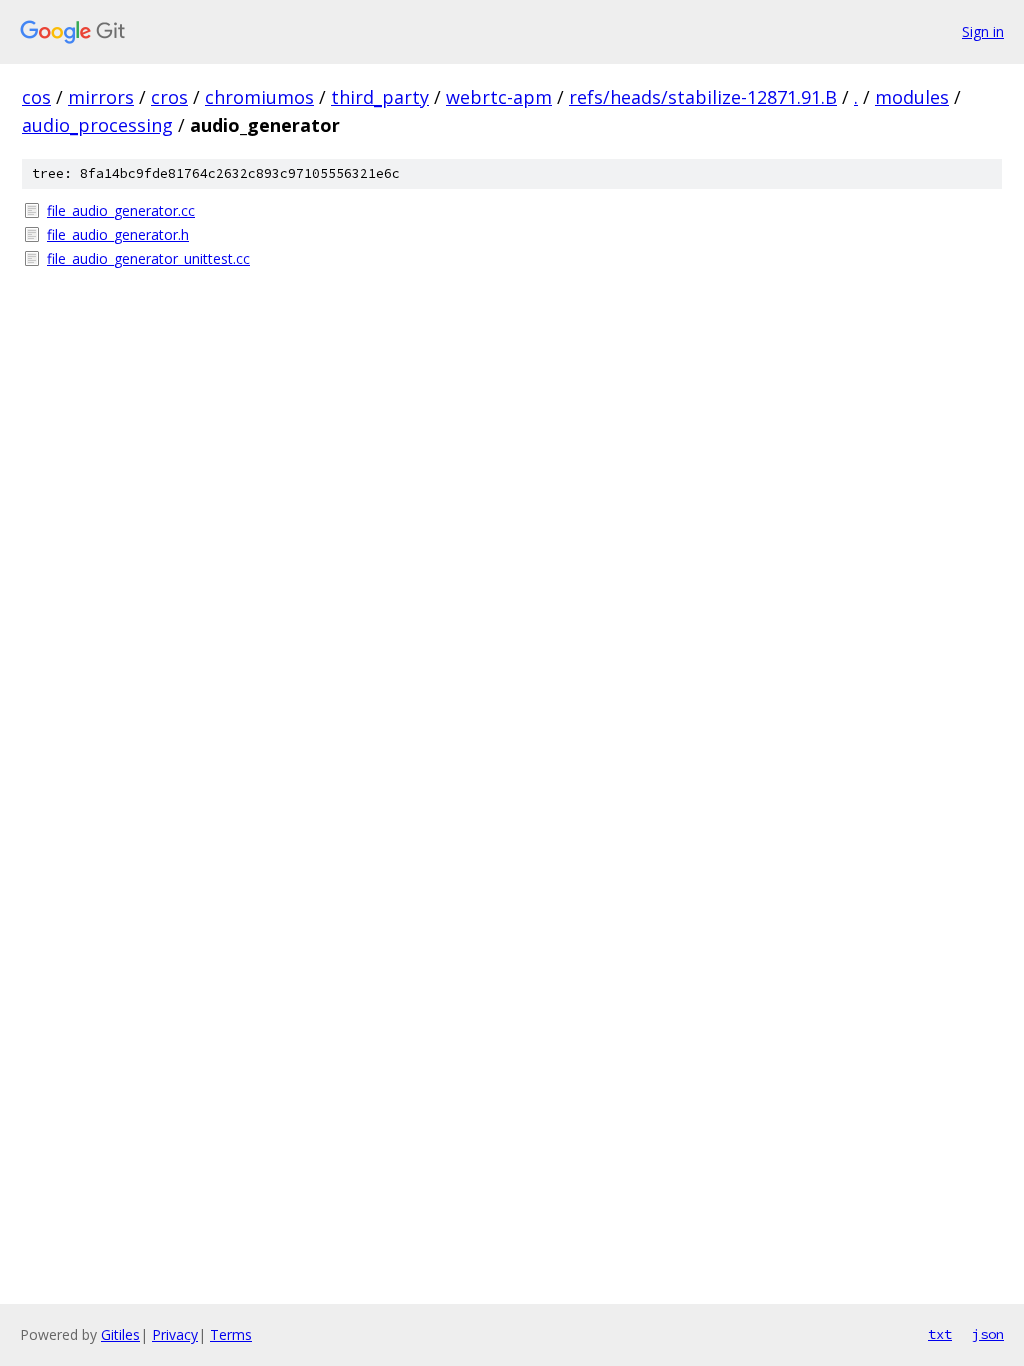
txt (940, 1334)
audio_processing (97, 125)
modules (912, 97)
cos (36, 97)
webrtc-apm (499, 97)
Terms (231, 1334)
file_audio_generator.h (118, 234)
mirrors (101, 97)
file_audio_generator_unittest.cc (148, 258)
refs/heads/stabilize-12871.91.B (703, 97)
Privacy (175, 1334)
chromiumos (259, 97)
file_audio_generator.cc (121, 210)
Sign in (983, 31)
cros (169, 97)
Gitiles (120, 1334)
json (988, 1334)
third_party (380, 97)
